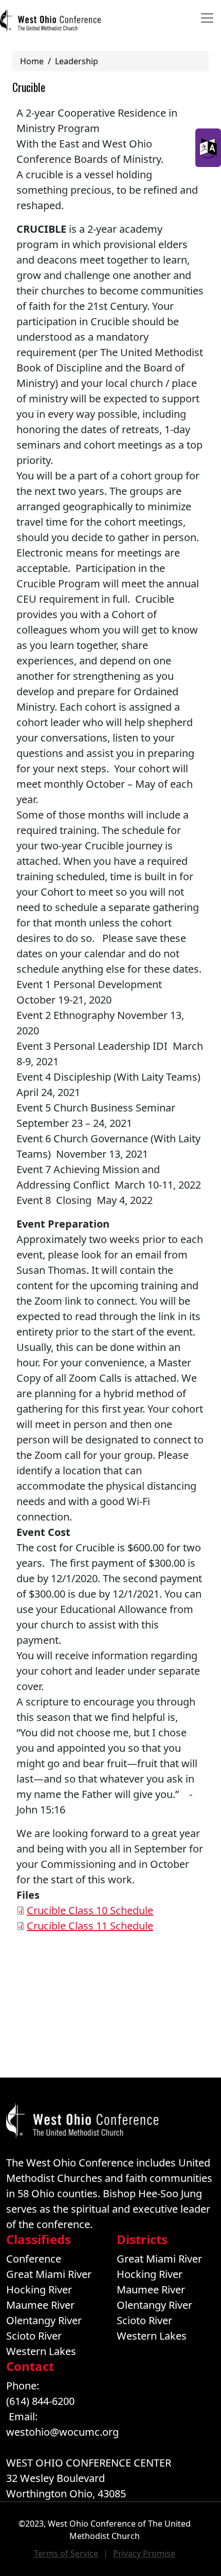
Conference (34, 2259)
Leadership (77, 61)
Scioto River (34, 2336)
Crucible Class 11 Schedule (90, 1926)
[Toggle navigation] (207, 18)
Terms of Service (66, 2553)
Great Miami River (49, 2274)
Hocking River (39, 2290)
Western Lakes (41, 2351)
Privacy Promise (144, 2553)
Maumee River (40, 2305)
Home (32, 61)
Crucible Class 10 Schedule (90, 1910)
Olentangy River (44, 2320)
